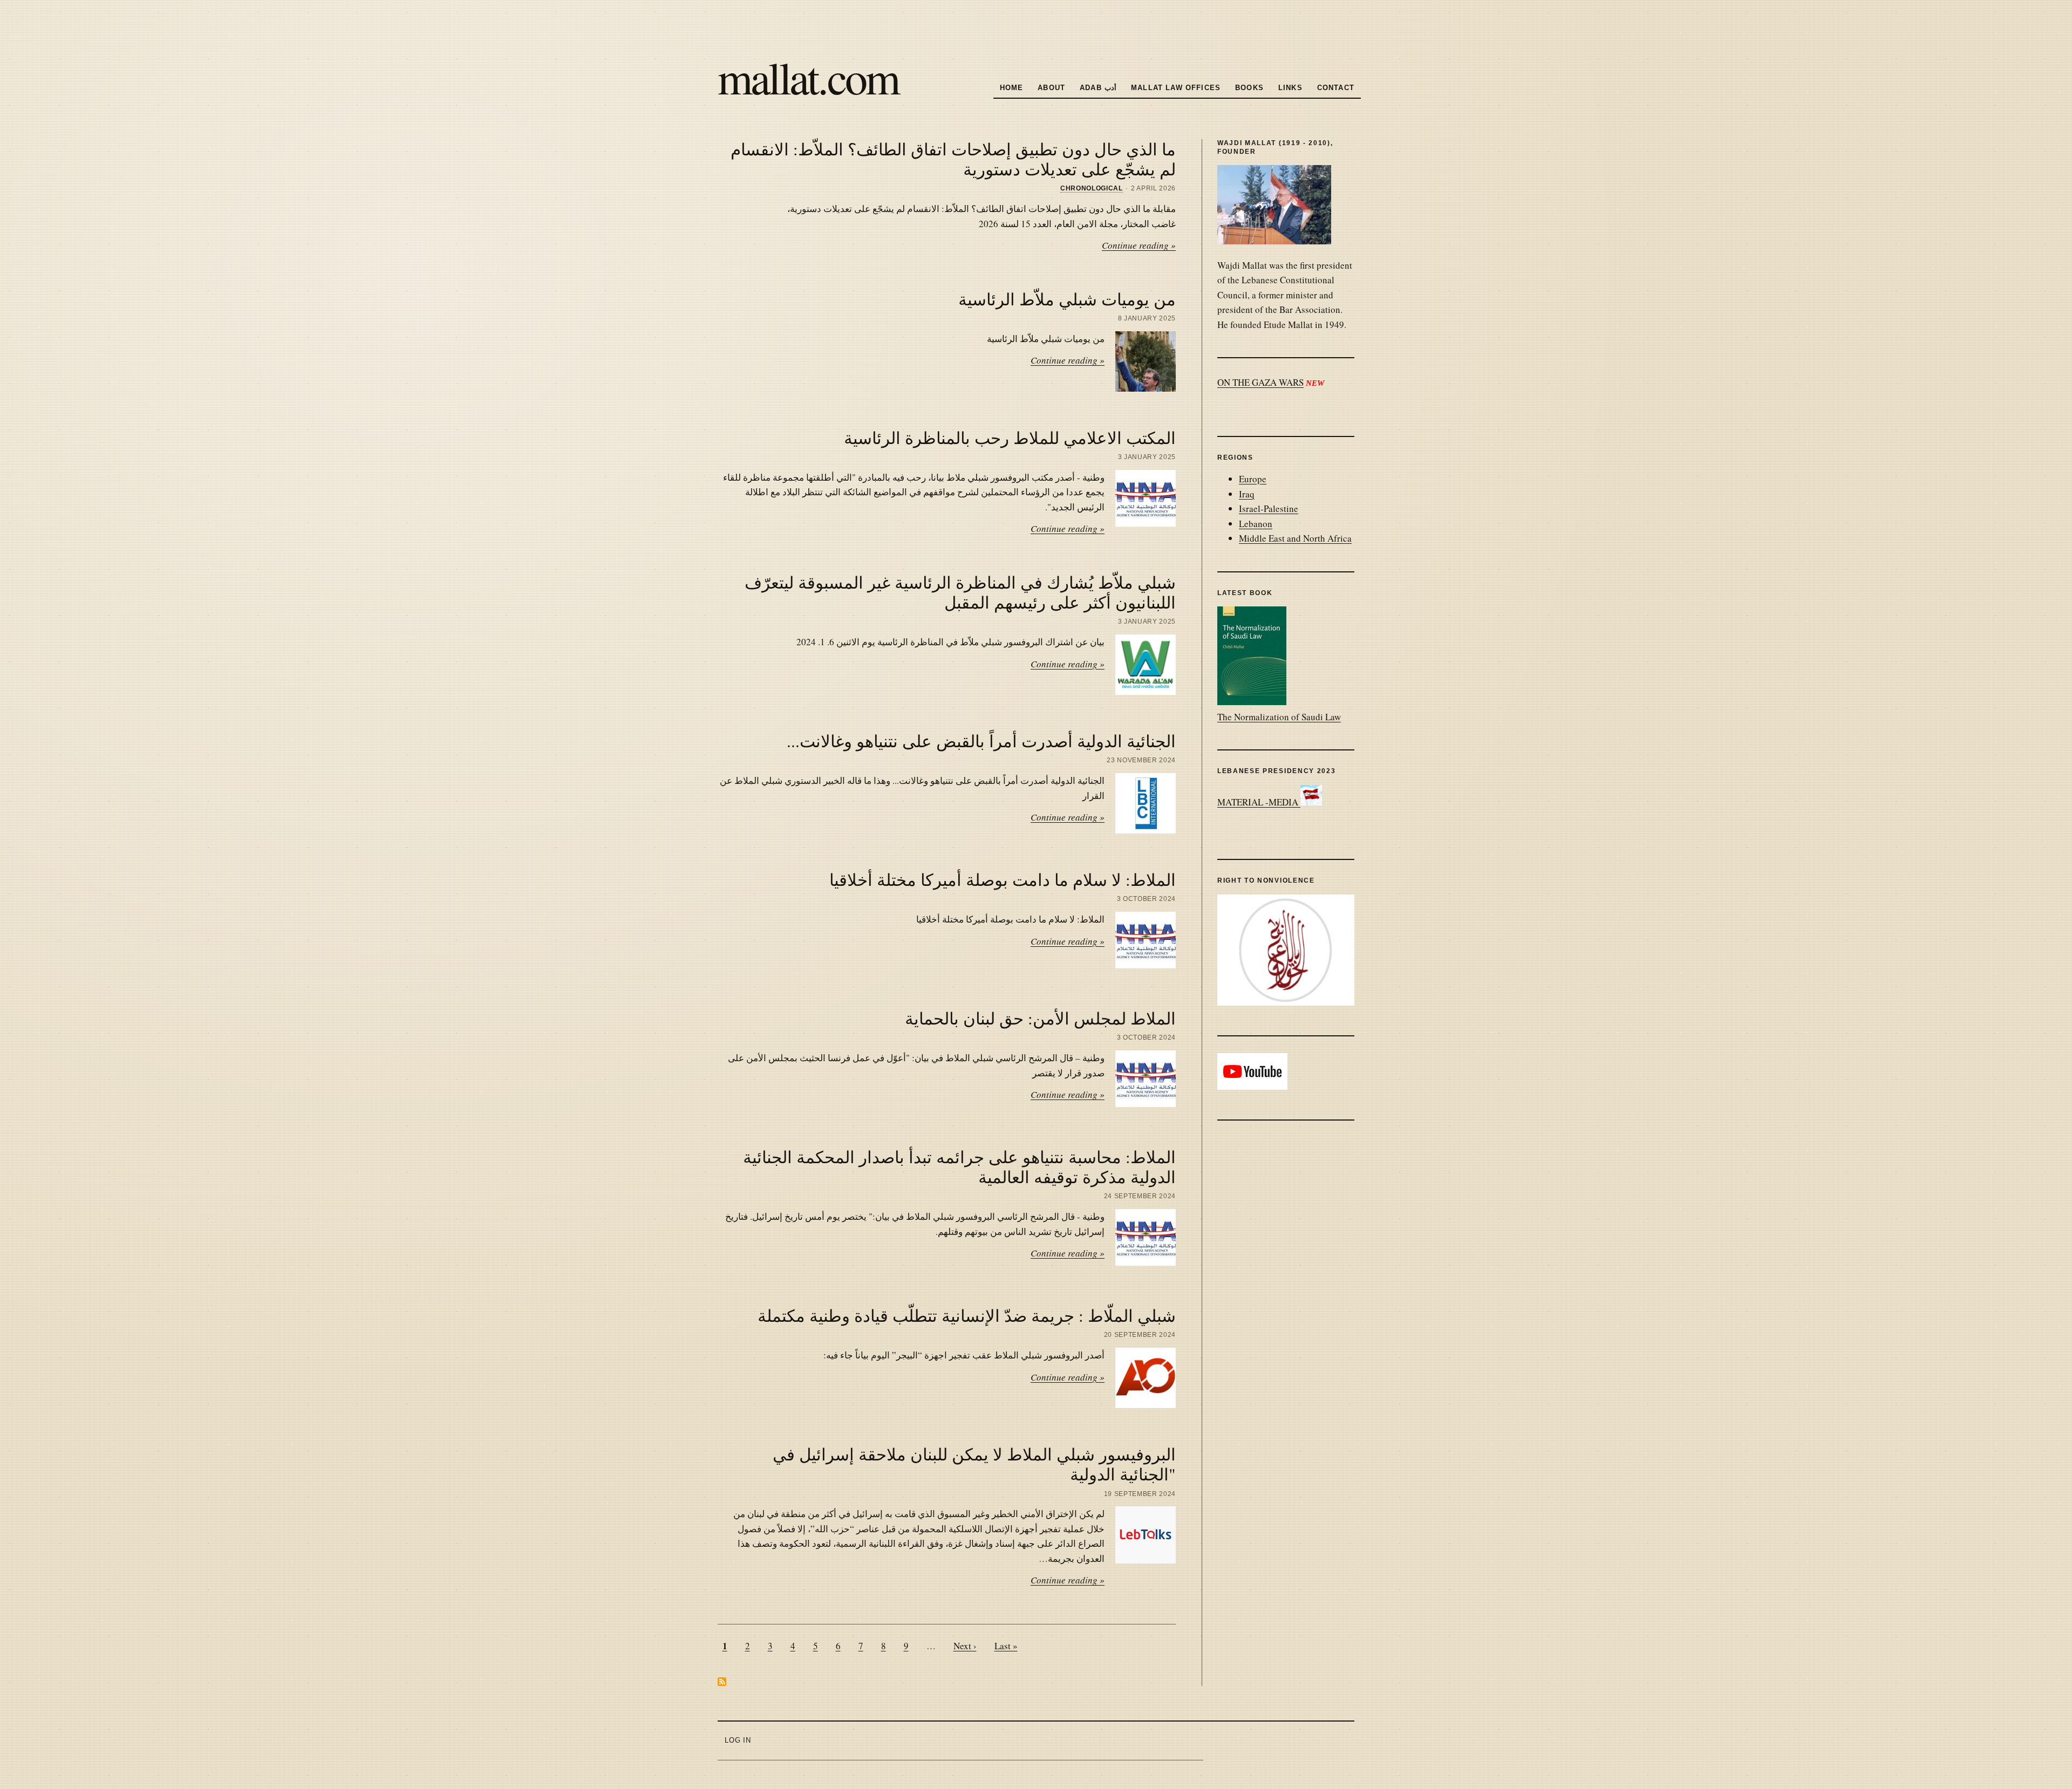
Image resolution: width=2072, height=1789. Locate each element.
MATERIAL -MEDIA (1259, 802)
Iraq (1247, 494)
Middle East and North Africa (1295, 538)
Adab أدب (1098, 88)
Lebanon (1256, 524)
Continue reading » (1139, 245)
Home (1012, 88)
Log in (738, 1740)
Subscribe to (722, 1682)
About (1051, 88)
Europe (1253, 479)
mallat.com (808, 77)
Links (1290, 88)
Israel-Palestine (1269, 508)
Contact (1336, 88)
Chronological (1092, 188)
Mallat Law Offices (1176, 88)
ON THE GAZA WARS (1260, 382)
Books (1249, 88)
